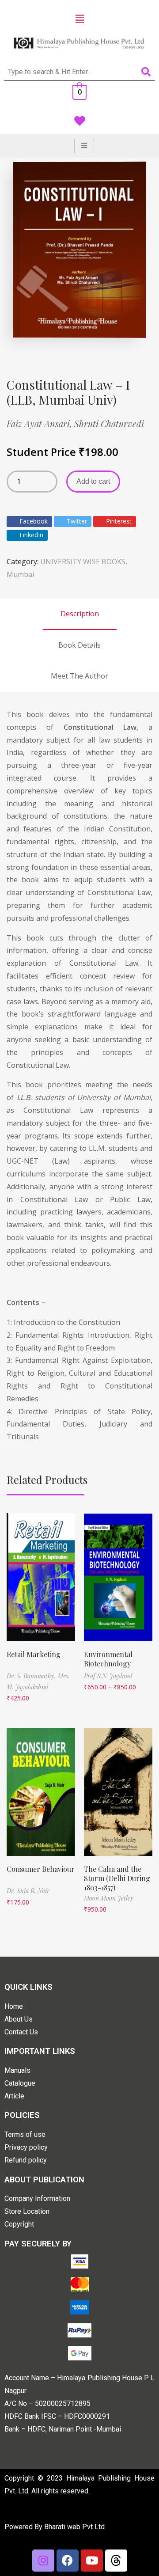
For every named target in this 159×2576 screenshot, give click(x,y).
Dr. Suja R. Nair (28, 1891)
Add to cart (93, 481)
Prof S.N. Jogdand (108, 1676)
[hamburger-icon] (84, 146)
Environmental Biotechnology (108, 1659)
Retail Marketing (34, 1654)
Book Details (79, 645)
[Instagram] (43, 2561)
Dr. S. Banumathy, (32, 1676)
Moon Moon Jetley (109, 1898)
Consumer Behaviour (41, 1869)
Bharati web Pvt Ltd (74, 2527)
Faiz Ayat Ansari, (40, 423)
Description (80, 614)
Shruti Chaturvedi (109, 423)
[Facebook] (68, 2561)
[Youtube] (92, 2561)
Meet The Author (79, 676)
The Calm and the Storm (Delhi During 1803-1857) (117, 1878)
